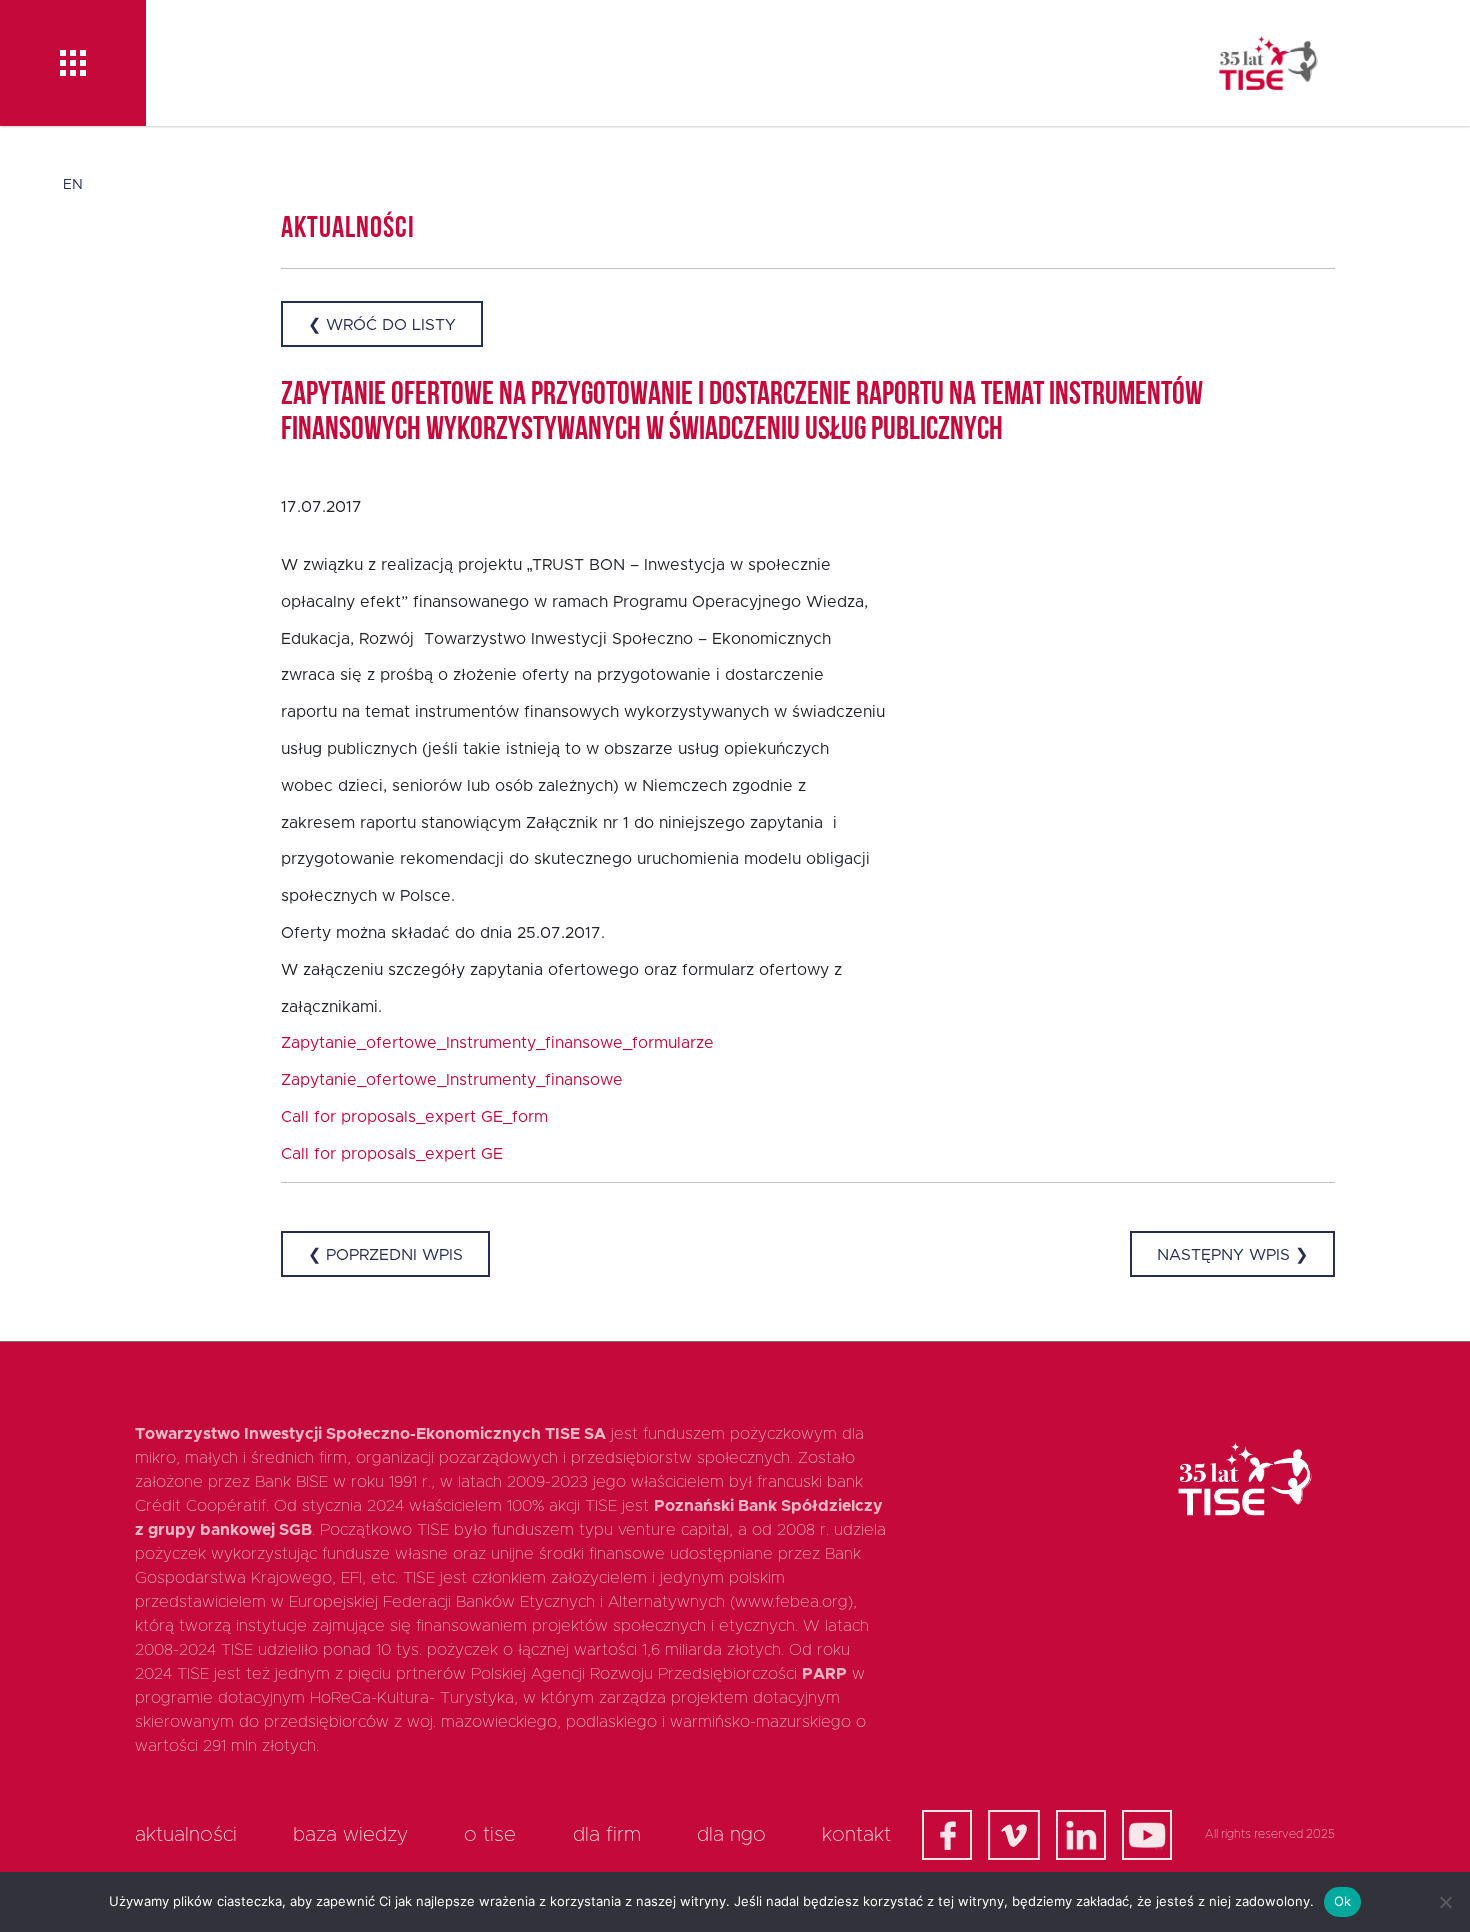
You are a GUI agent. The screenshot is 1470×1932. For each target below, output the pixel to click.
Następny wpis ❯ (1232, 1255)
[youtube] (1147, 1835)
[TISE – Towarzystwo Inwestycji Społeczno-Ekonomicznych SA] (1268, 63)
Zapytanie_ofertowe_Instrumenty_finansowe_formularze (497, 1043)
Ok (1343, 1901)
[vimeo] (1014, 1835)
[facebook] (947, 1835)
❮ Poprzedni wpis (385, 1255)
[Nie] (1445, 1902)
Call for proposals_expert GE (392, 1154)
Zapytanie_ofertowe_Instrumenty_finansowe (452, 1080)
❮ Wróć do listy (382, 325)
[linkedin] (1081, 1835)
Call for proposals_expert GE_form (414, 1117)
